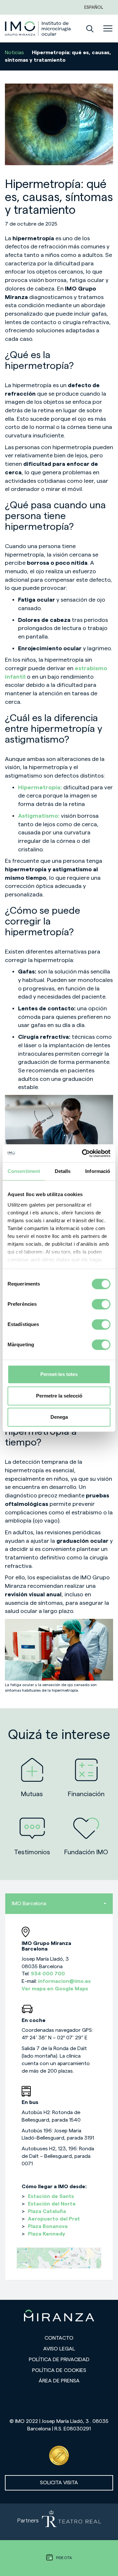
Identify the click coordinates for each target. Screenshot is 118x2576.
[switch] (101, 1304)
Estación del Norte (52, 2204)
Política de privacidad (59, 2360)
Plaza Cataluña (47, 2211)
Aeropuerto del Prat (54, 2219)
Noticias (14, 53)
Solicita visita (59, 2483)
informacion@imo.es (64, 1981)
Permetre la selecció (59, 1396)
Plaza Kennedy (47, 2234)
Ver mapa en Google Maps (55, 1989)
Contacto (59, 2338)
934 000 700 (48, 1974)
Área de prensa (59, 2381)
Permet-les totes (59, 1374)
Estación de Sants (51, 2196)
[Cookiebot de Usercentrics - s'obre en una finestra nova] (83, 1153)
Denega (59, 1417)
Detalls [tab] (63, 1171)
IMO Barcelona (29, 1904)
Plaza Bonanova (48, 2226)
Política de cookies (59, 2370)
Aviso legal (59, 2349)
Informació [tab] (98, 1171)
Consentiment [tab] (24, 1171)
